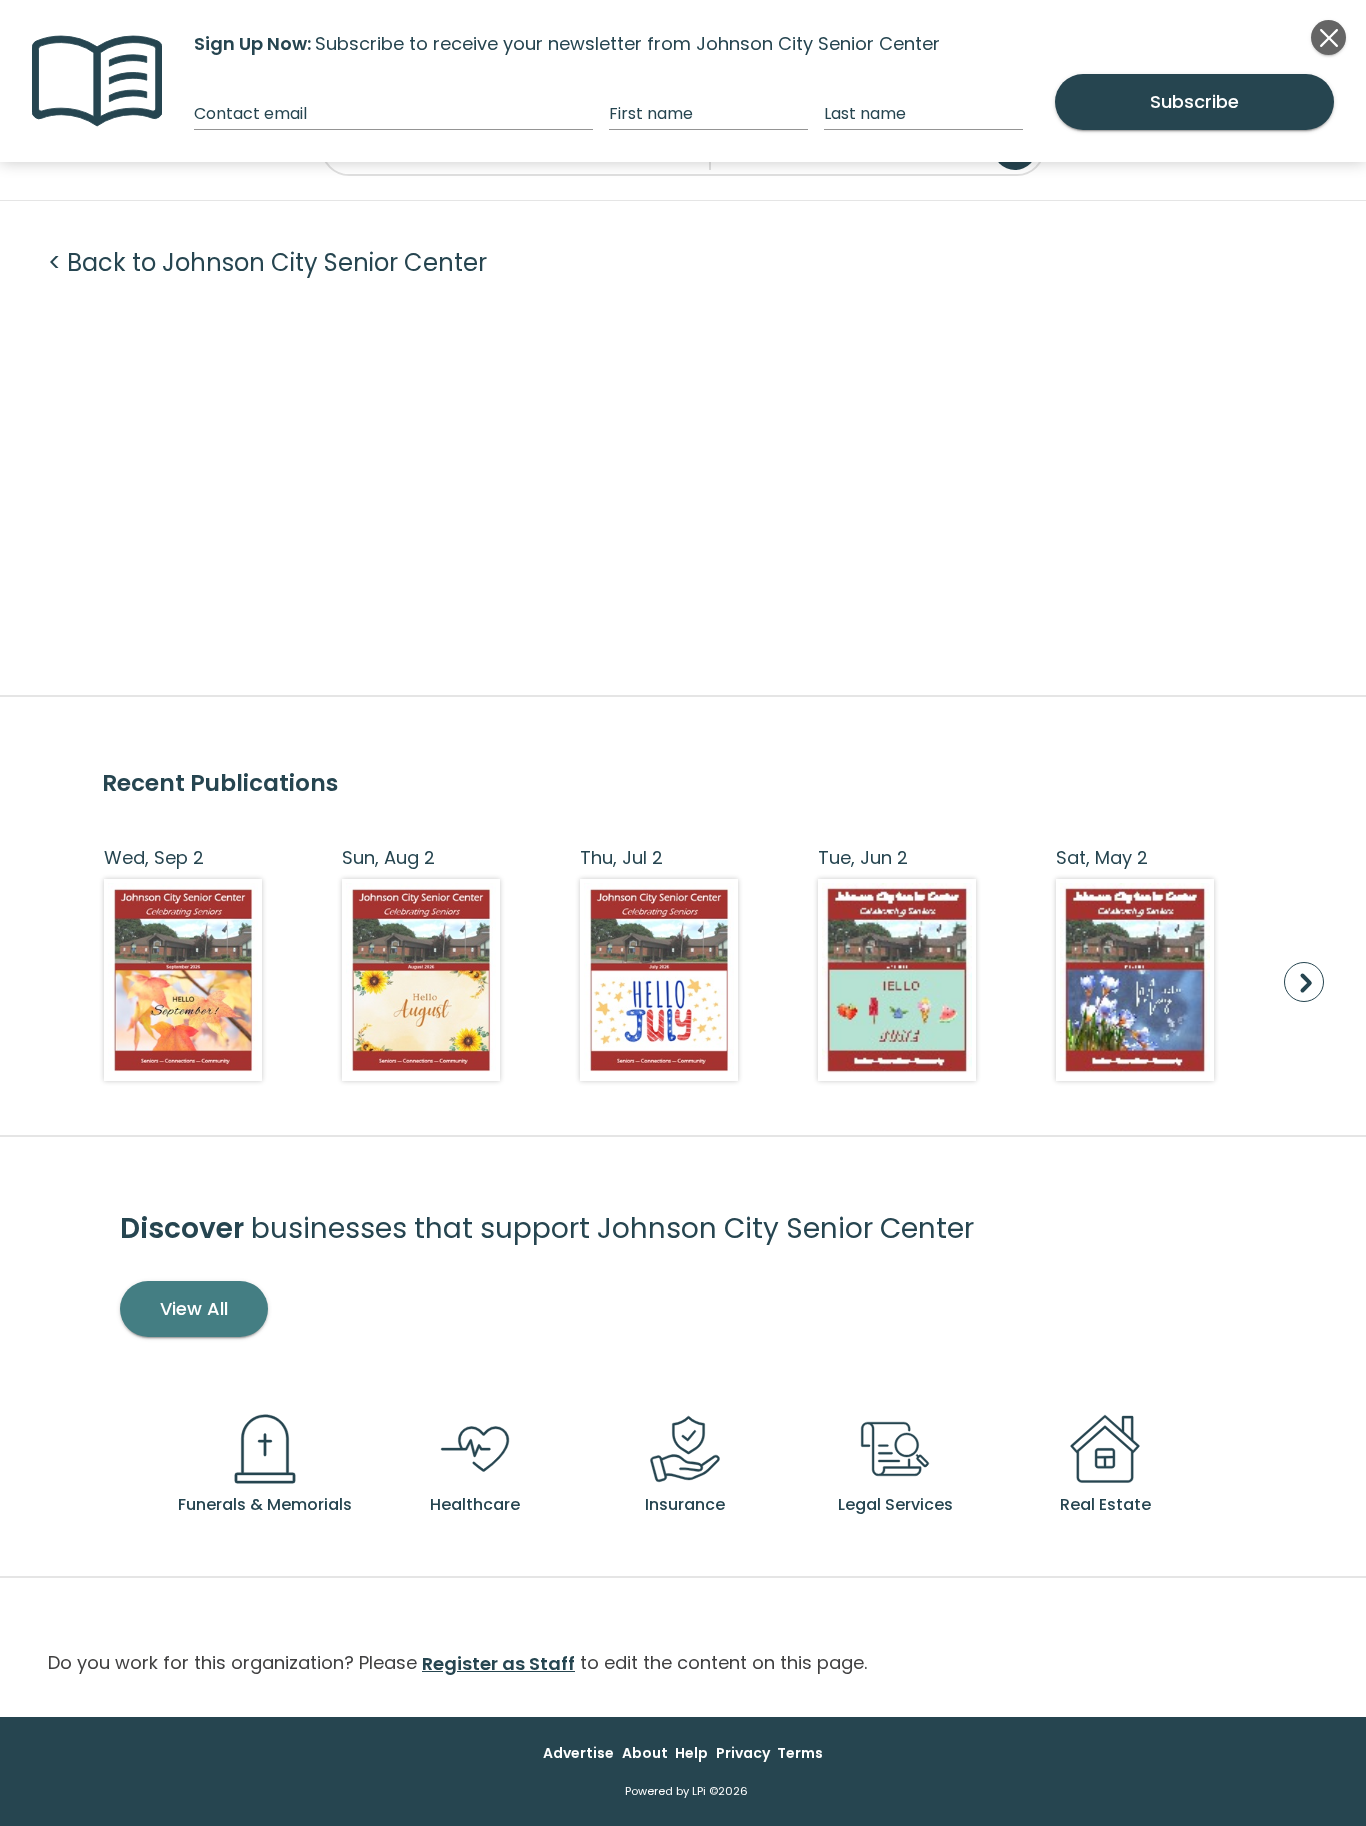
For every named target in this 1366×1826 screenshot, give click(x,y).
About (645, 1753)
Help (691, 1753)
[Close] (1328, 37)
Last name (865, 113)
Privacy (743, 1753)
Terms (800, 1753)
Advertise (578, 1753)
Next (1304, 982)
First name (651, 113)
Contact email (250, 113)
